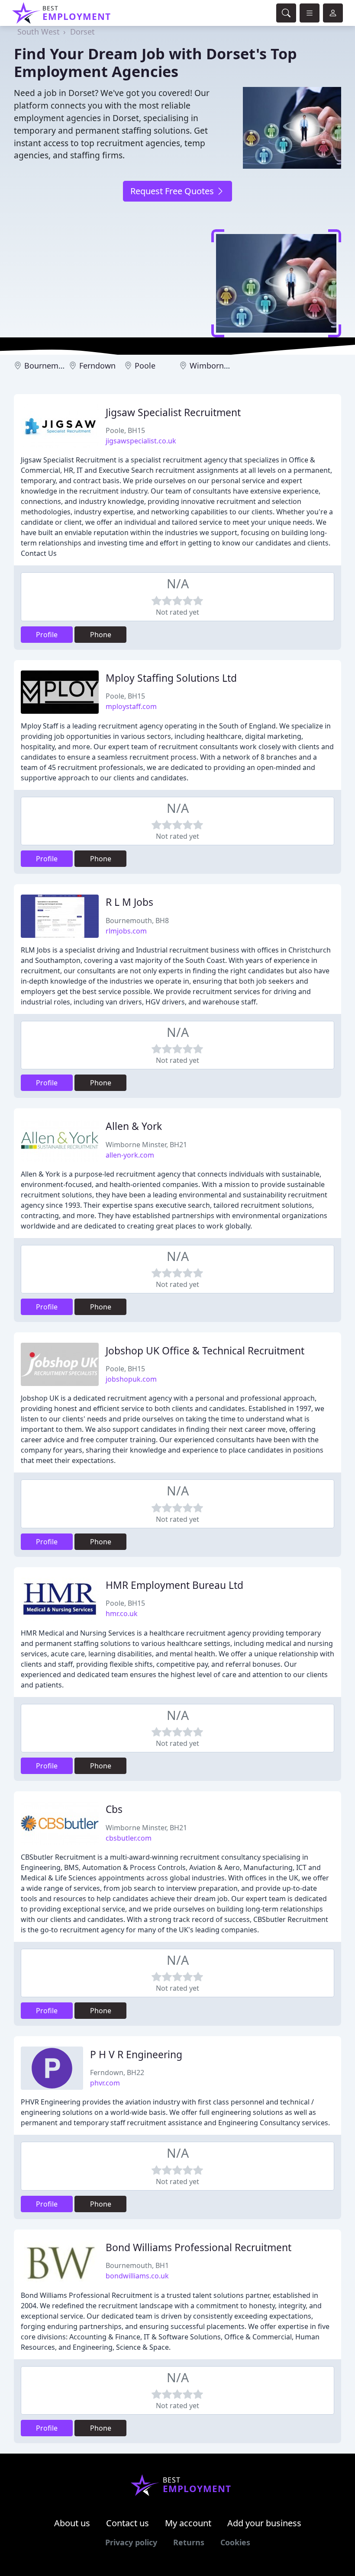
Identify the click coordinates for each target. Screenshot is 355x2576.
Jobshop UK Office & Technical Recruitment (205, 1351)
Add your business (264, 2523)
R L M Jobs (129, 902)
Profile (47, 635)
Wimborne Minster (224, 366)
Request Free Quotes (173, 191)
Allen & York (134, 1126)
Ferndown (97, 366)
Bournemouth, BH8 (137, 921)
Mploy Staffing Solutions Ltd (171, 678)
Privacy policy (131, 2542)
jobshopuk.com (131, 1379)
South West (39, 32)
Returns (189, 2542)
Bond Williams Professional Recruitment (198, 2247)
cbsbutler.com (129, 1838)
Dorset (82, 32)
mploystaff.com (131, 706)
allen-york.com (130, 1155)
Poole (145, 366)
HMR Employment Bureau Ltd (174, 1585)
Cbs (114, 1809)
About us (72, 2523)
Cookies (235, 2542)
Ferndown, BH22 (117, 2072)
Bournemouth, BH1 (137, 2265)
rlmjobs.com (126, 931)
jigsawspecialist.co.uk (141, 441)
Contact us (127, 2523)
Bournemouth (50, 366)
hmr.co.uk (122, 1614)
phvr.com (105, 2083)
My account (188, 2523)
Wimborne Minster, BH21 (146, 1145)
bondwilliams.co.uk (137, 2276)
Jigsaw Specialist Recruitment (173, 412)
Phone (101, 635)
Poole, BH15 (125, 430)
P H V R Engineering (136, 2055)
